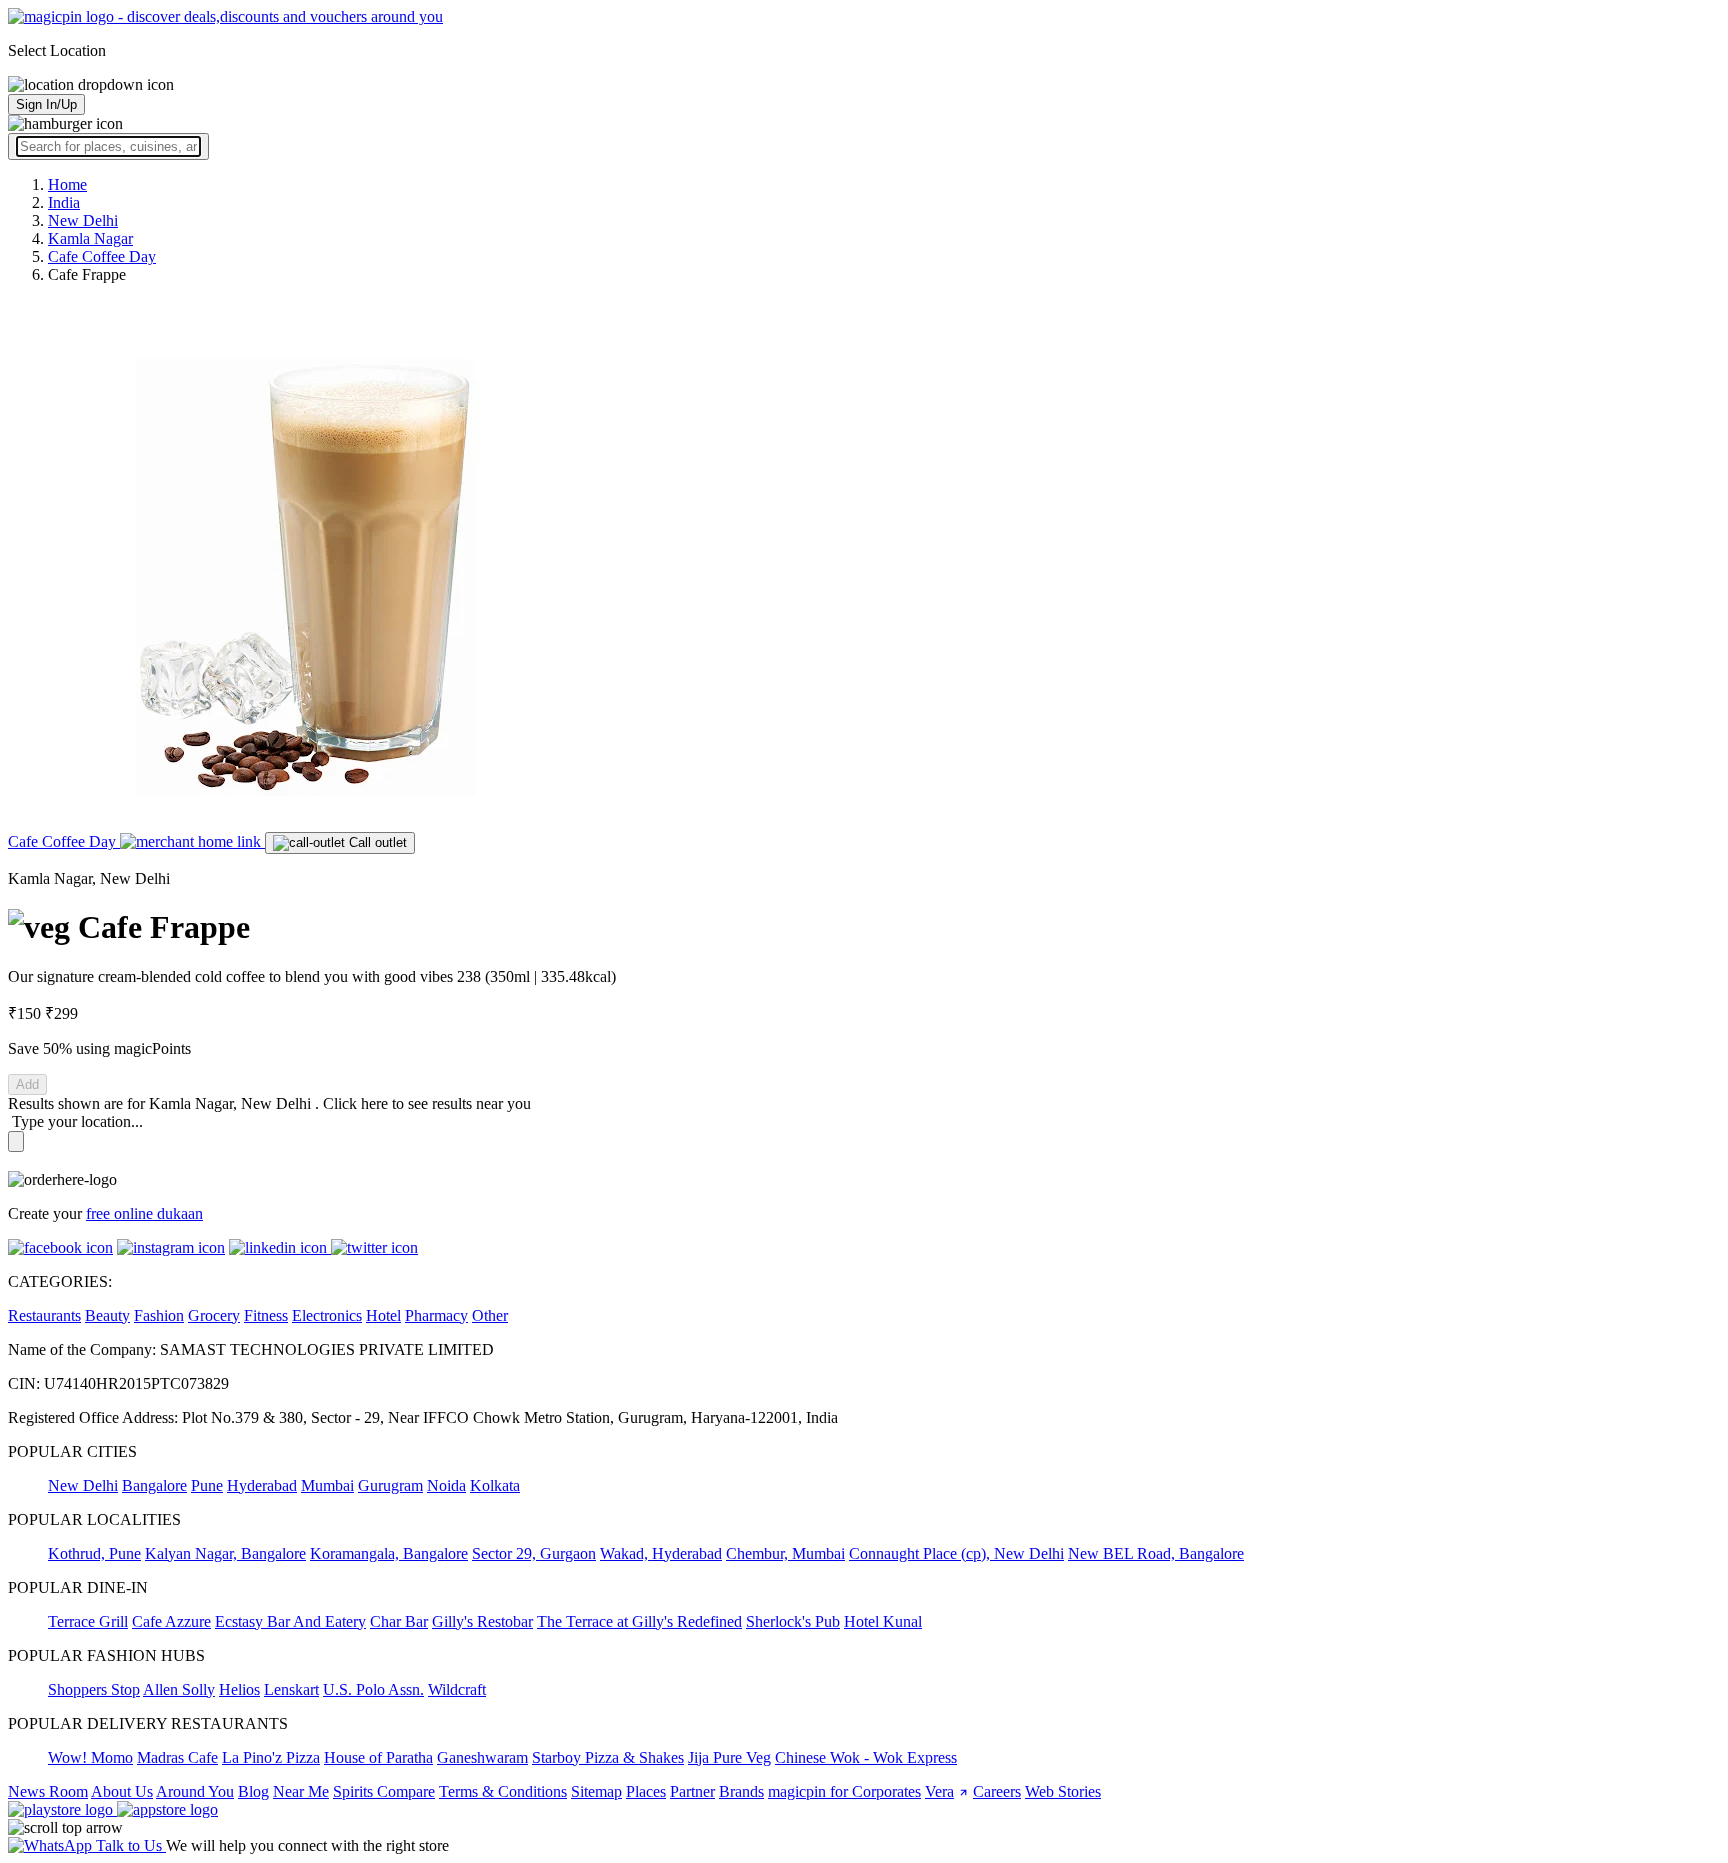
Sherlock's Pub (793, 1621)
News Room (48, 1791)
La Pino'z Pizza (271, 1757)
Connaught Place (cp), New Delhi (956, 1553)
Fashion (159, 1315)
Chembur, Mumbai (785, 1553)
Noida (446, 1485)
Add (27, 1084)
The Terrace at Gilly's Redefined (639, 1621)
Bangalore (154, 1485)
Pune (207, 1485)
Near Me (301, 1791)
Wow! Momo (90, 1757)
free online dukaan (144, 1213)
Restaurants (44, 1315)
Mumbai (327, 1485)
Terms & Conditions (503, 1791)
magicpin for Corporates (844, 1791)
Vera (939, 1791)
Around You (195, 1791)
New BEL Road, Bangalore (1156, 1553)
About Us (122, 1791)
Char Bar (399, 1621)
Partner (692, 1791)
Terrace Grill (88, 1621)
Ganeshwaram (482, 1757)
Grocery (214, 1315)
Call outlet (376, 842)
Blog (253, 1791)
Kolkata (495, 1485)
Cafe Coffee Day (64, 841)
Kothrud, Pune (94, 1553)
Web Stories (1063, 1791)
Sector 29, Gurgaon (534, 1553)
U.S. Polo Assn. (373, 1689)
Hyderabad (262, 1485)
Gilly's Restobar (482, 1621)
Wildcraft (457, 1689)
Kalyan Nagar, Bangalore (225, 1553)
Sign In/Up (46, 104)
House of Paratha (378, 1757)
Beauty (107, 1315)
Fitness (266, 1315)
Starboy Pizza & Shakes (608, 1757)
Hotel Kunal (883, 1621)
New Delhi (83, 1485)
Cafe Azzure (171, 1621)
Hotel (383, 1315)
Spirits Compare (384, 1791)
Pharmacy (436, 1315)
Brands (741, 1791)
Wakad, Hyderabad (661, 1553)
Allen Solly (179, 1689)
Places (646, 1791)
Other (490, 1315)
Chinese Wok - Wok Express (866, 1757)
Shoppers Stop (94, 1689)
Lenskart (291, 1689)
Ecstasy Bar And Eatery (290, 1621)
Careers (997, 1791)
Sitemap (596, 1791)
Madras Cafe (177, 1757)
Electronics (327, 1315)
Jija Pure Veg (729, 1757)
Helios (239, 1689)
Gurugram (390, 1485)
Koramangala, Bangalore (389, 1553)
